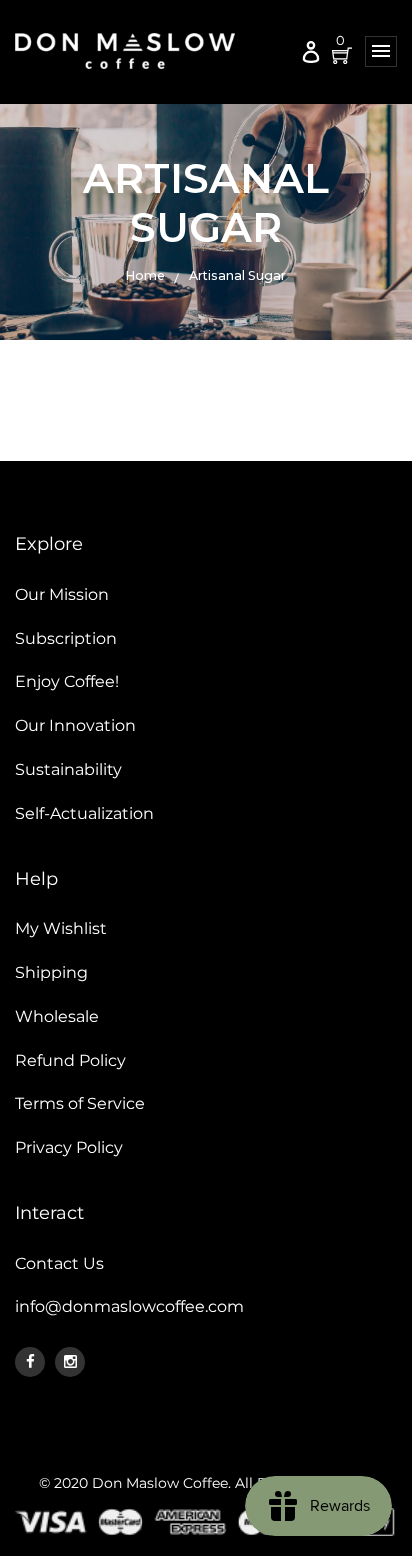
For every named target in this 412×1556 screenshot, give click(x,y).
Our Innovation (75, 725)
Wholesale (57, 1016)
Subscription (66, 638)
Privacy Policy (69, 1147)
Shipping (51, 972)
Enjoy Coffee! (67, 681)
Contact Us (59, 1263)
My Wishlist (61, 928)
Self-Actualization (84, 813)
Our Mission (62, 594)
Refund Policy (70, 1060)
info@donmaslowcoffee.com (129, 1306)
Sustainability (68, 769)
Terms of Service (80, 1103)
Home (145, 275)
